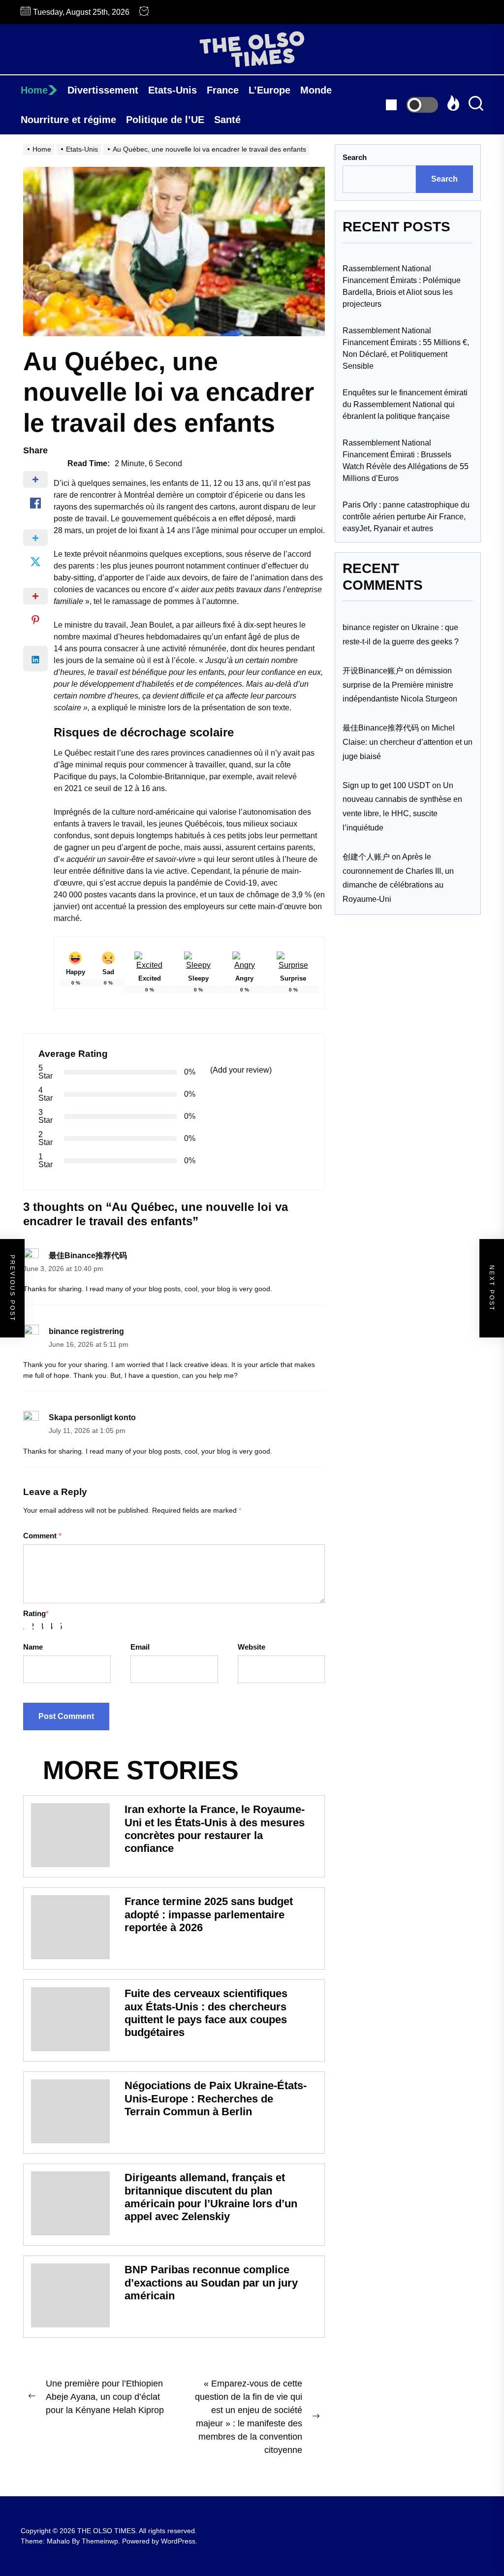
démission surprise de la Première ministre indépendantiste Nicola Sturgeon (400, 685)
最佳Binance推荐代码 (88, 1256)
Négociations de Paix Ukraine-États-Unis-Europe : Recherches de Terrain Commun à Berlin (216, 2099)
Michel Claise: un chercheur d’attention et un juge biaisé (408, 742)
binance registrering (86, 1331)
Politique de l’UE (165, 120)
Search (355, 157)
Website (252, 1647)
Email (140, 1647)
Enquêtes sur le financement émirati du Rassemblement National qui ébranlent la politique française (405, 404)
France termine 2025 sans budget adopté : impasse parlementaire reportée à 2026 (209, 1914)
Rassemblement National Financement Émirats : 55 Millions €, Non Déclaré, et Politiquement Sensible (406, 348)
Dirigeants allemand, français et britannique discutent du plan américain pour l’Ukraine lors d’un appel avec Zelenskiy (211, 2197)
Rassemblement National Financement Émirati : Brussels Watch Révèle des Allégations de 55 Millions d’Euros (406, 461)
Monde (316, 90)
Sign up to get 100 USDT (386, 785)
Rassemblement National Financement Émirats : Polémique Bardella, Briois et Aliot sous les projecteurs (402, 286)
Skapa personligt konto (92, 1417)
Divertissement (103, 90)
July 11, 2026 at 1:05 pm (87, 1431)
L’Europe (269, 90)
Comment (42, 1536)
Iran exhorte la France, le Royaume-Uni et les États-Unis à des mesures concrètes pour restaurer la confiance (215, 1829)
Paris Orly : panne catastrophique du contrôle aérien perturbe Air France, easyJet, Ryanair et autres (406, 517)
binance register (371, 627)
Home (34, 90)
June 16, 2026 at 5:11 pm (89, 1345)
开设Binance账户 (373, 671)
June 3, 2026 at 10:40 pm (63, 1269)
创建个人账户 (366, 857)
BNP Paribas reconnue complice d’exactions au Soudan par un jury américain (211, 2283)
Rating (36, 1613)
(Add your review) (241, 1070)
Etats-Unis (173, 90)
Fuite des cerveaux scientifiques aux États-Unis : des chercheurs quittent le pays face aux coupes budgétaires (206, 2013)
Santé (227, 120)
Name (33, 1647)
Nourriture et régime (68, 120)
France (223, 90)
